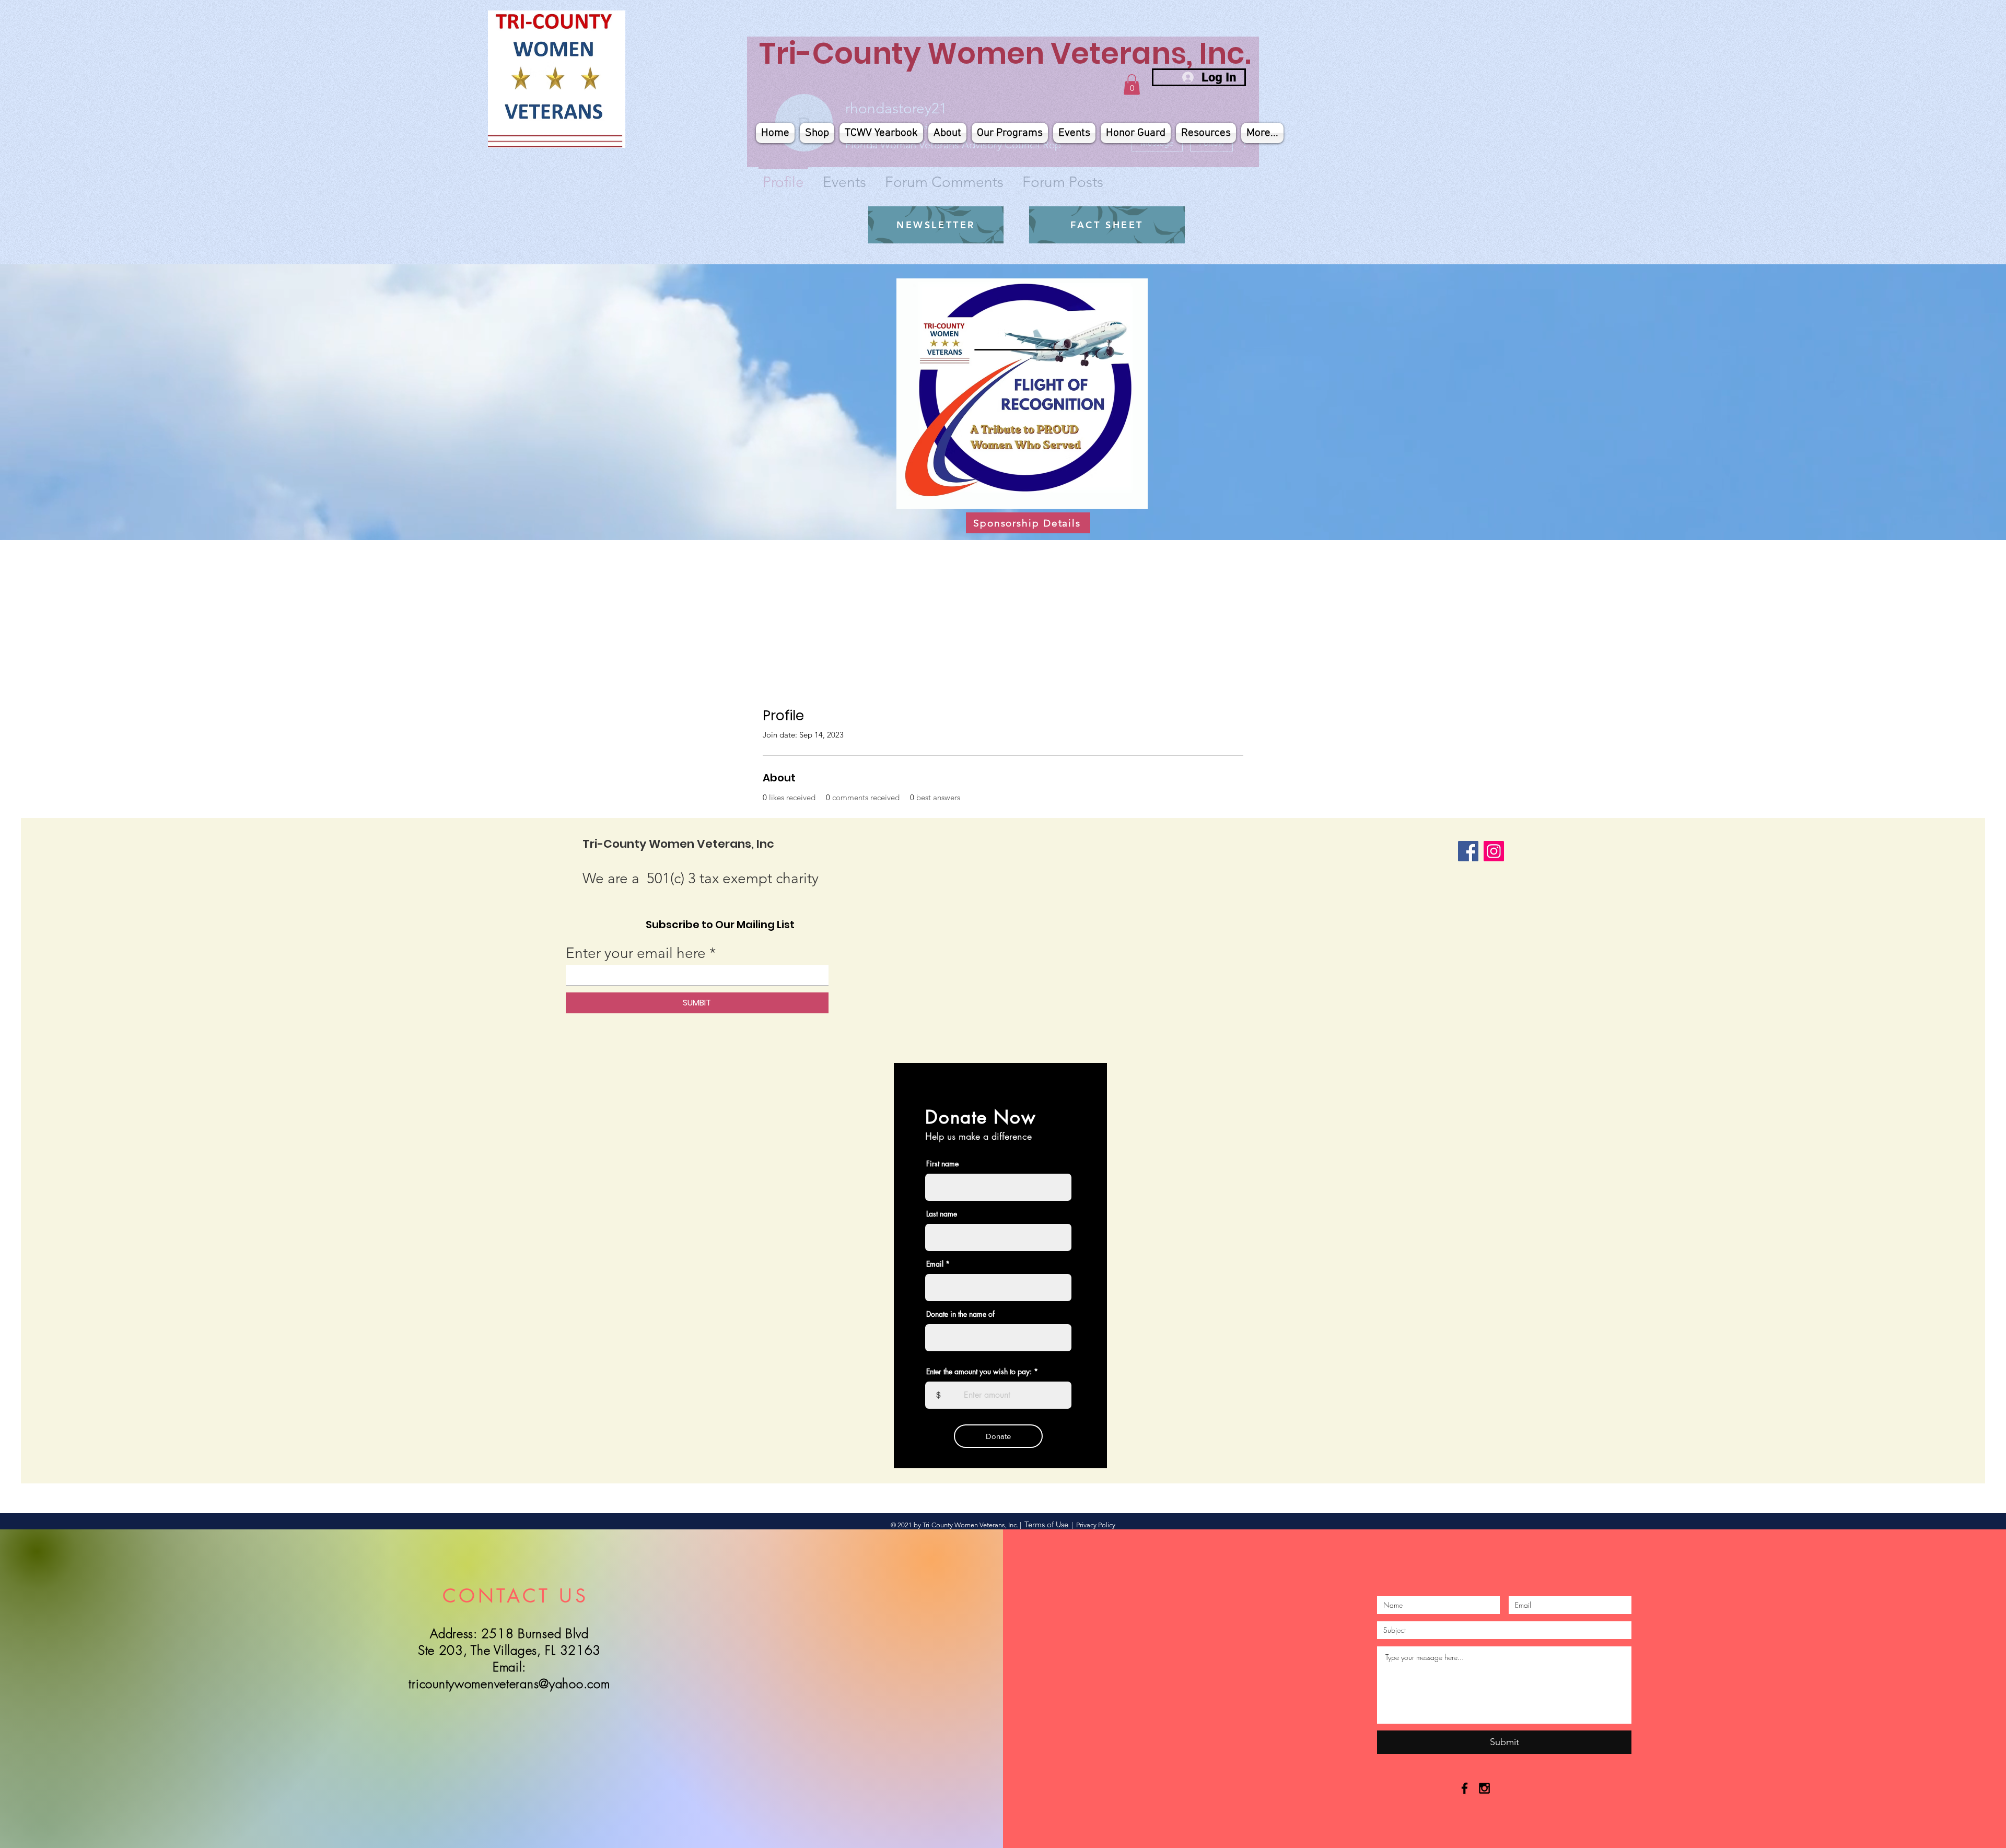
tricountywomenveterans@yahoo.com (509, 1683)
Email (935, 1264)
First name (942, 1164)
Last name (942, 1214)
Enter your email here (636, 953)
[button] (1132, 84)
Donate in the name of (960, 1314)
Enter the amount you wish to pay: (979, 1372)
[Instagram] (1494, 851)
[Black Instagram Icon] (1484, 1788)
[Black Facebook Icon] (1465, 1788)
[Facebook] (1468, 851)
